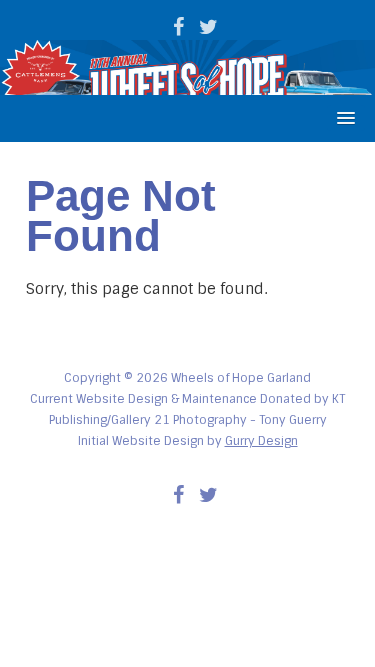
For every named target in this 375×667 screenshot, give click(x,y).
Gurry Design (261, 441)
